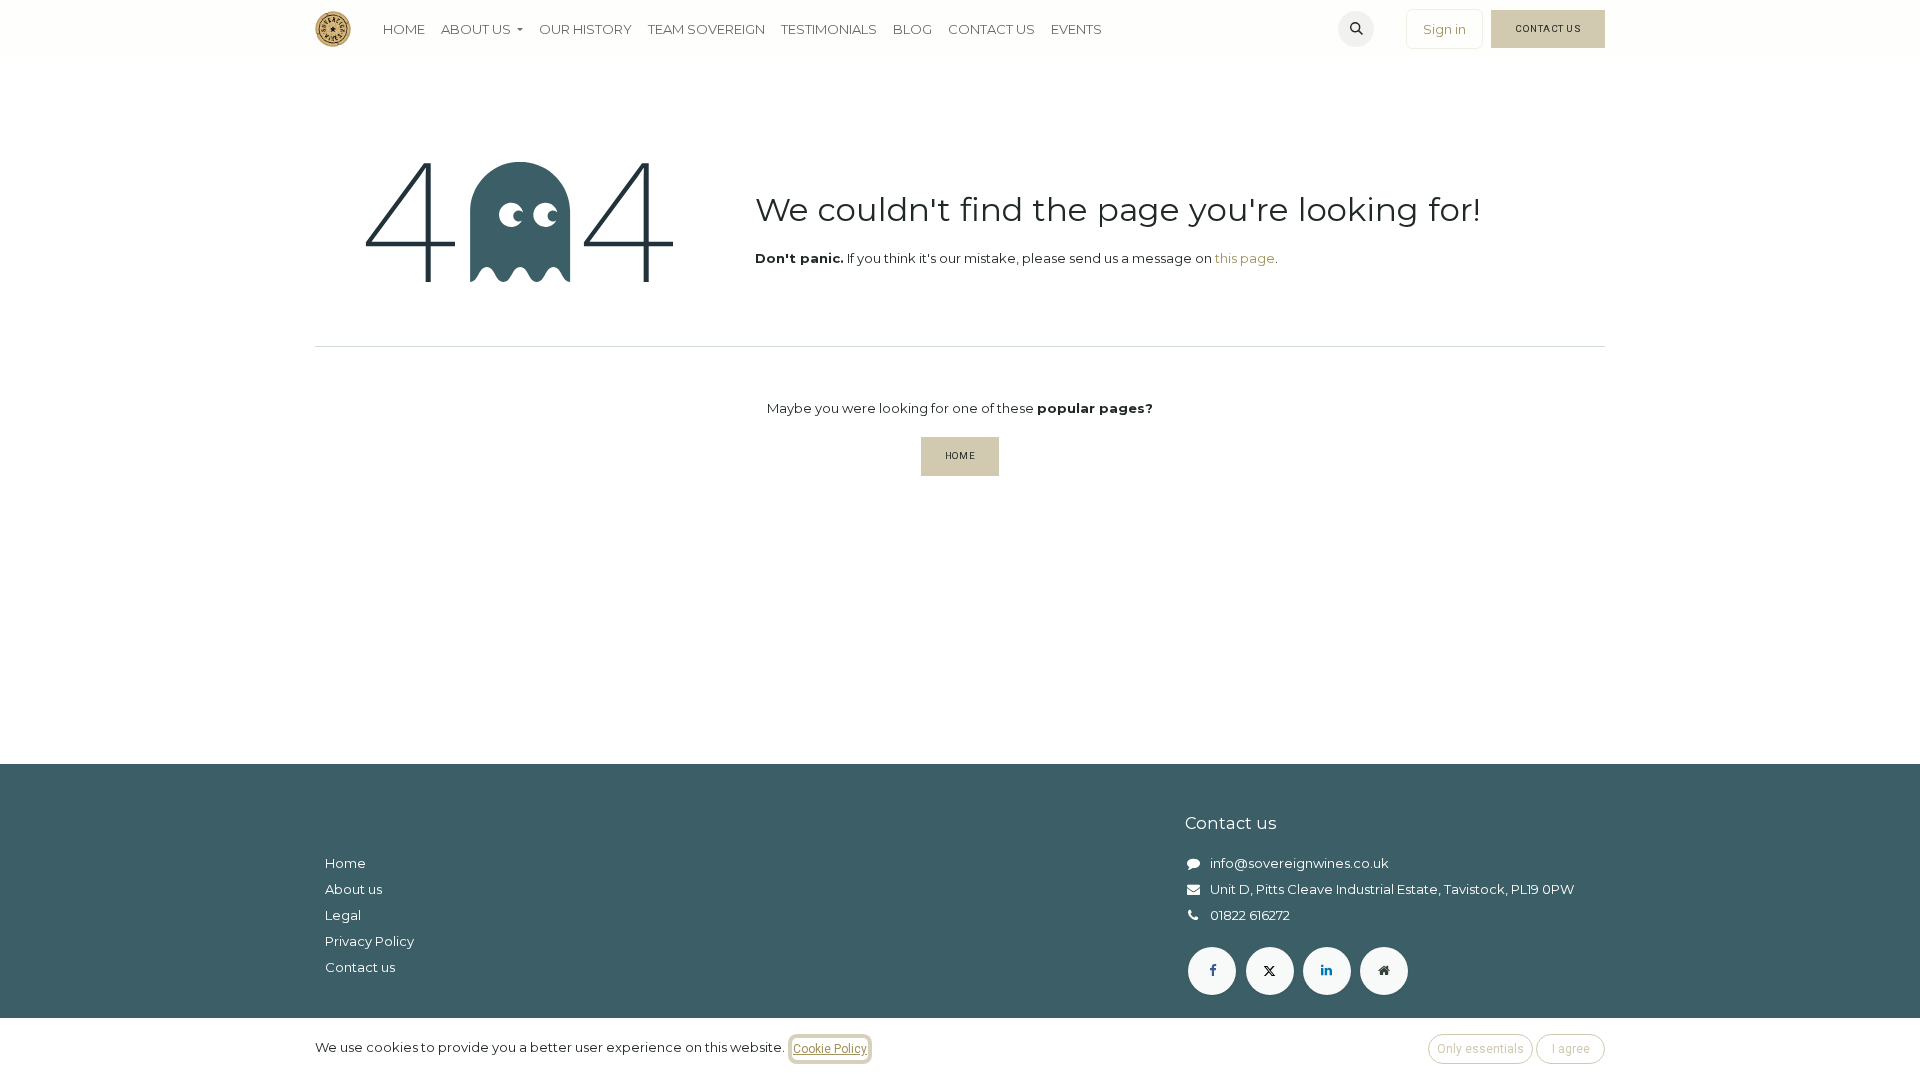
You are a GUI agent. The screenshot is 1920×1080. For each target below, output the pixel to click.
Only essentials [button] (1480, 1049)
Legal (343, 915)
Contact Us (1548, 28)
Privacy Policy (369, 941)
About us (353, 889)
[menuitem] (404, 29)
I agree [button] (1571, 1049)
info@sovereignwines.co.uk (1299, 863)
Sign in (1444, 29)
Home (960, 455)
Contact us (360, 967)
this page (1245, 258)
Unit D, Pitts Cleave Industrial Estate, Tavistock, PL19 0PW (1392, 889)
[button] (1356, 29)
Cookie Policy (830, 1049)
